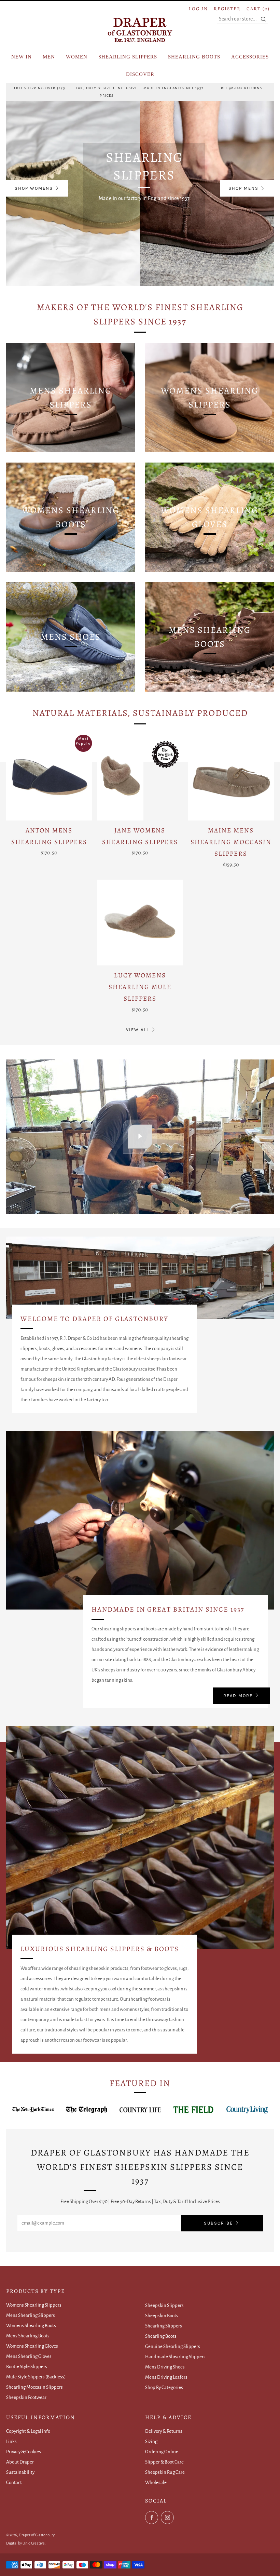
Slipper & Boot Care (164, 2462)
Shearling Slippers (164, 2326)
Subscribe (218, 2223)
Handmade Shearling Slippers (175, 2357)
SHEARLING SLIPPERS (128, 57)
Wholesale (156, 2482)
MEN (49, 57)
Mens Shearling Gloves (29, 2356)
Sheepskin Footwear (26, 2397)
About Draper (20, 2462)
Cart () (258, 9)
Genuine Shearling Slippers (173, 2346)
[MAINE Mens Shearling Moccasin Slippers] (231, 778)
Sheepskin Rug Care (165, 2472)
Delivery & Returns (164, 2431)
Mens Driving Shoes (165, 2367)
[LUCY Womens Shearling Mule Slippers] (140, 923)
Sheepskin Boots (162, 2316)
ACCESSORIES (250, 57)
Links (11, 2441)
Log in (198, 9)
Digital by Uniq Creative (25, 2543)
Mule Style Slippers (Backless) (36, 2377)
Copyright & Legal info (28, 2431)
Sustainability (20, 2472)
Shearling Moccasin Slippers (34, 2387)
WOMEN (77, 57)
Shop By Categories (164, 2387)
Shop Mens (243, 188)
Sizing (151, 2441)
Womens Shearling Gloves (32, 2346)
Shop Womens (34, 188)
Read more (238, 1696)
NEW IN (22, 57)
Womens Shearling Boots (31, 2326)
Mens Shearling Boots (28, 2336)
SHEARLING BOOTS (194, 57)
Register (227, 9)
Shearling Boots (161, 2336)
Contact (14, 2482)
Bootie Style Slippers (27, 2367)
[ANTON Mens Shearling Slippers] (49, 778)
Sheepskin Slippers (164, 2305)
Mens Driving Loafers (166, 2377)
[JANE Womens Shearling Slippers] (140, 778)
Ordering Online (162, 2452)
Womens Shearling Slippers (34, 2305)
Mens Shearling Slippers (31, 2315)
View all (138, 1030)
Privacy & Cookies (24, 2452)
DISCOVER (140, 74)
